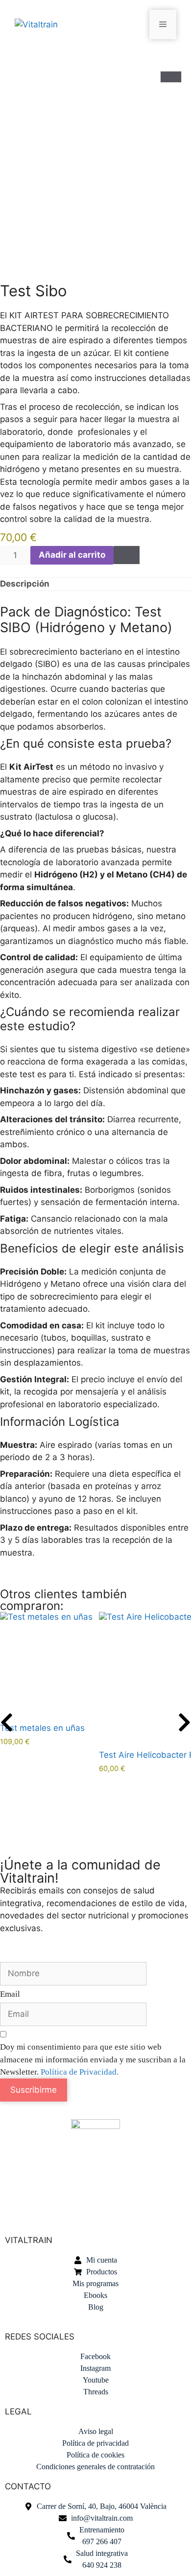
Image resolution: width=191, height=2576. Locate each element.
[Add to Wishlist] (127, 555)
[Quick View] (3, 1751)
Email (10, 1994)
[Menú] (163, 24)
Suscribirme (34, 2090)
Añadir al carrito (72, 555)
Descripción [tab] (25, 584)
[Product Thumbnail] (171, 77)
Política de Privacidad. (80, 2072)
